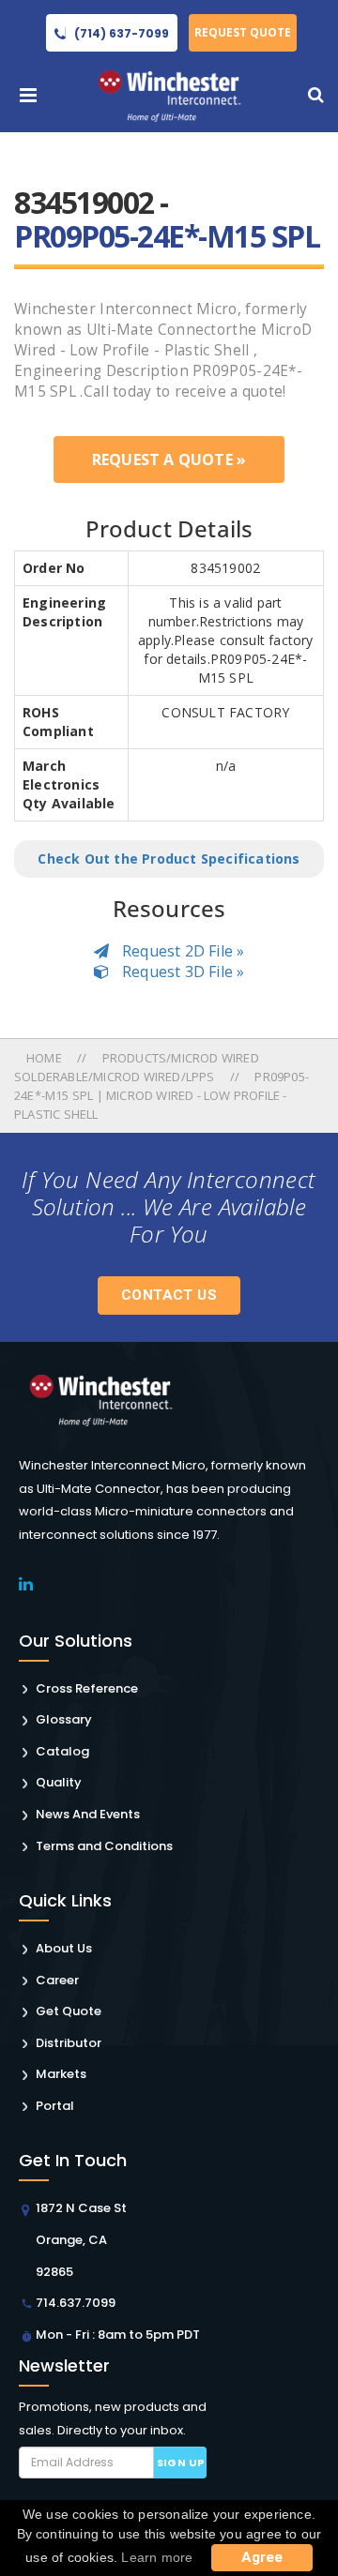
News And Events (88, 1814)
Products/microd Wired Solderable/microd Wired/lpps (137, 1067)
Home (46, 1058)
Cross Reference (87, 1688)
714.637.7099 (76, 2303)
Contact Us (169, 1295)
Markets (61, 2074)
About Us (64, 1948)
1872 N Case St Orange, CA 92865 (81, 2239)
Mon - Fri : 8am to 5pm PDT (118, 2335)
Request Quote (243, 32)
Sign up (181, 2463)
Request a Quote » (169, 459)
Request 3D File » (182, 972)
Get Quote (69, 2011)
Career (57, 1980)
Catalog (62, 1751)
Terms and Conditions (104, 1846)
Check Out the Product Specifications (169, 859)
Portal (55, 2106)
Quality (59, 1782)
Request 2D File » (182, 951)
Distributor (69, 2043)
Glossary (64, 1719)
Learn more (157, 2557)
